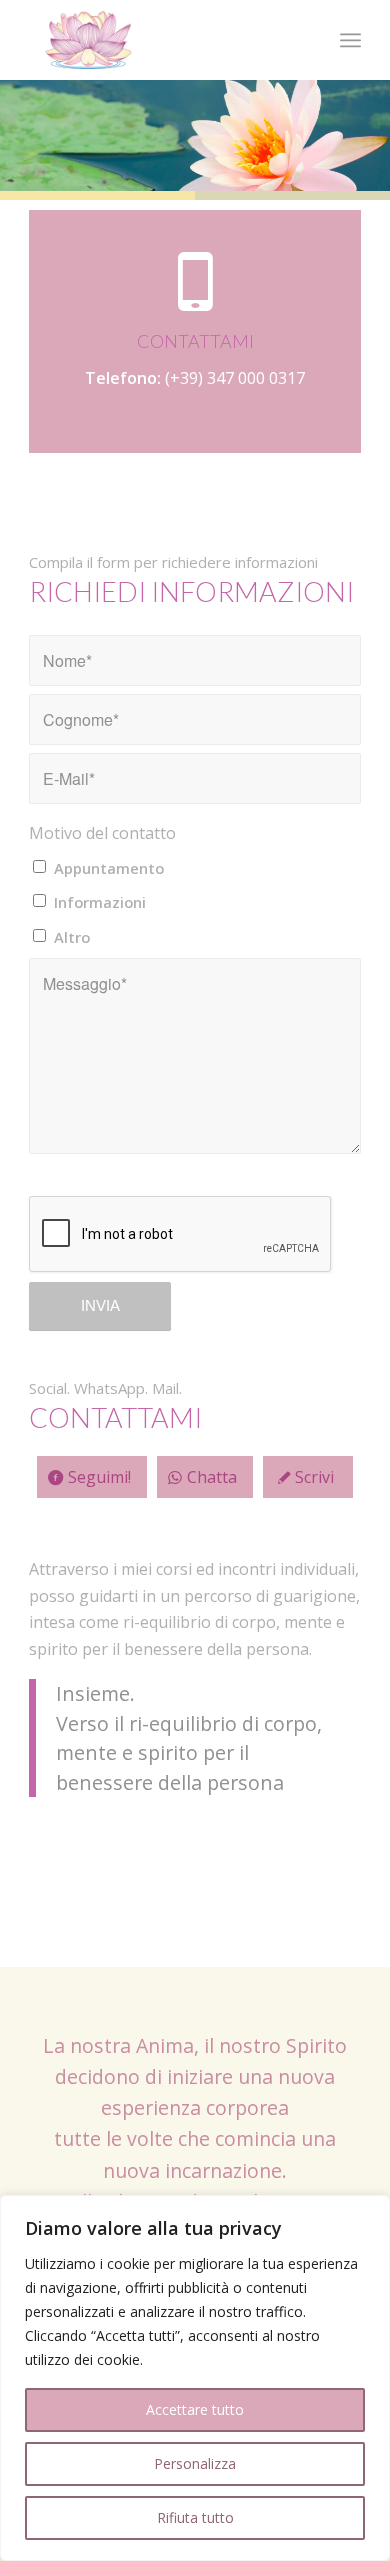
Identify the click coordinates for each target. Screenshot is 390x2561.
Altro (72, 937)
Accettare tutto (195, 2409)
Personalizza (195, 2463)
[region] (195, 2378)
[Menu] (350, 40)
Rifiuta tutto (195, 2517)
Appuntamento (109, 868)
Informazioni (100, 902)
